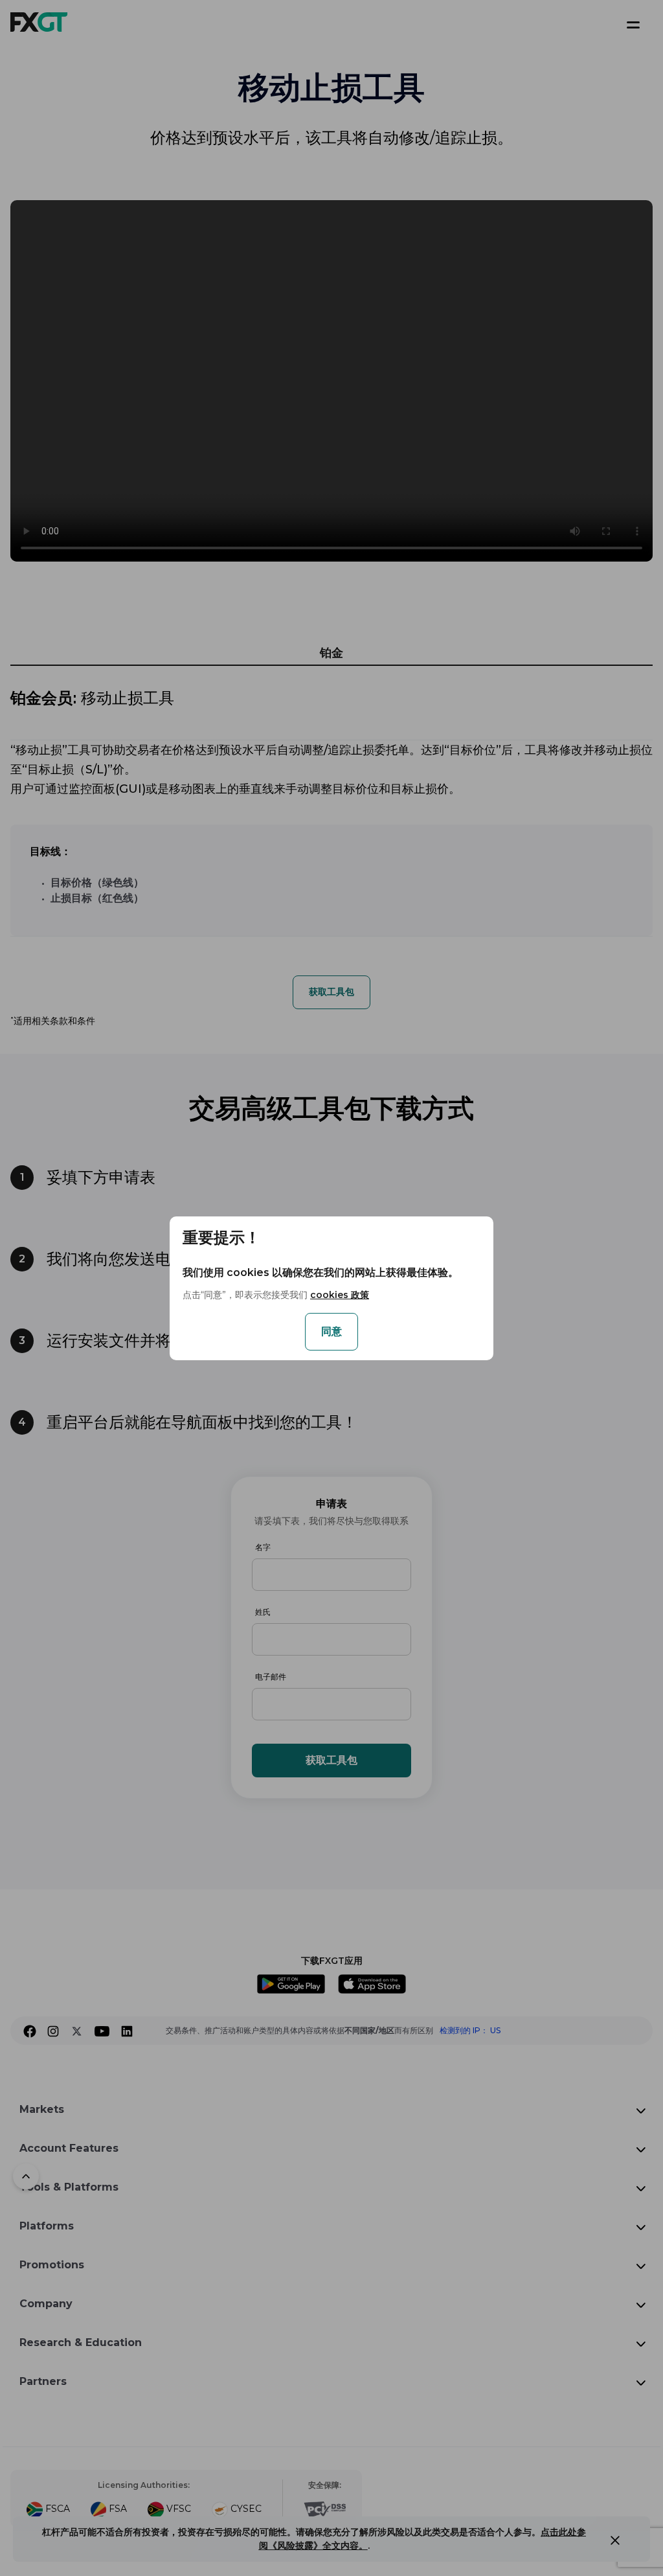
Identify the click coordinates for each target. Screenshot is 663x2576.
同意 (331, 1331)
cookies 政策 (340, 1295)
